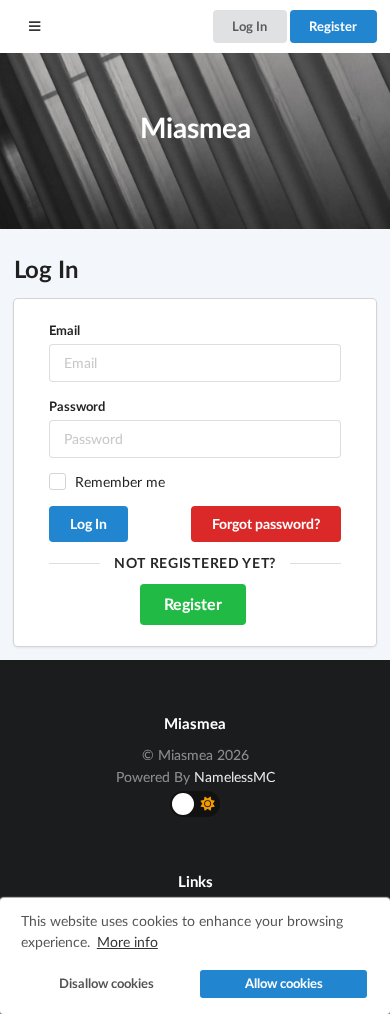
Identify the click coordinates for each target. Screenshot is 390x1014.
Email (64, 330)
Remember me (120, 481)
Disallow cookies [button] (106, 983)
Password (77, 406)
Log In (249, 26)
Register (333, 26)
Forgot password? (266, 523)
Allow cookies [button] (284, 983)
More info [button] (127, 941)
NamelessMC (234, 776)
